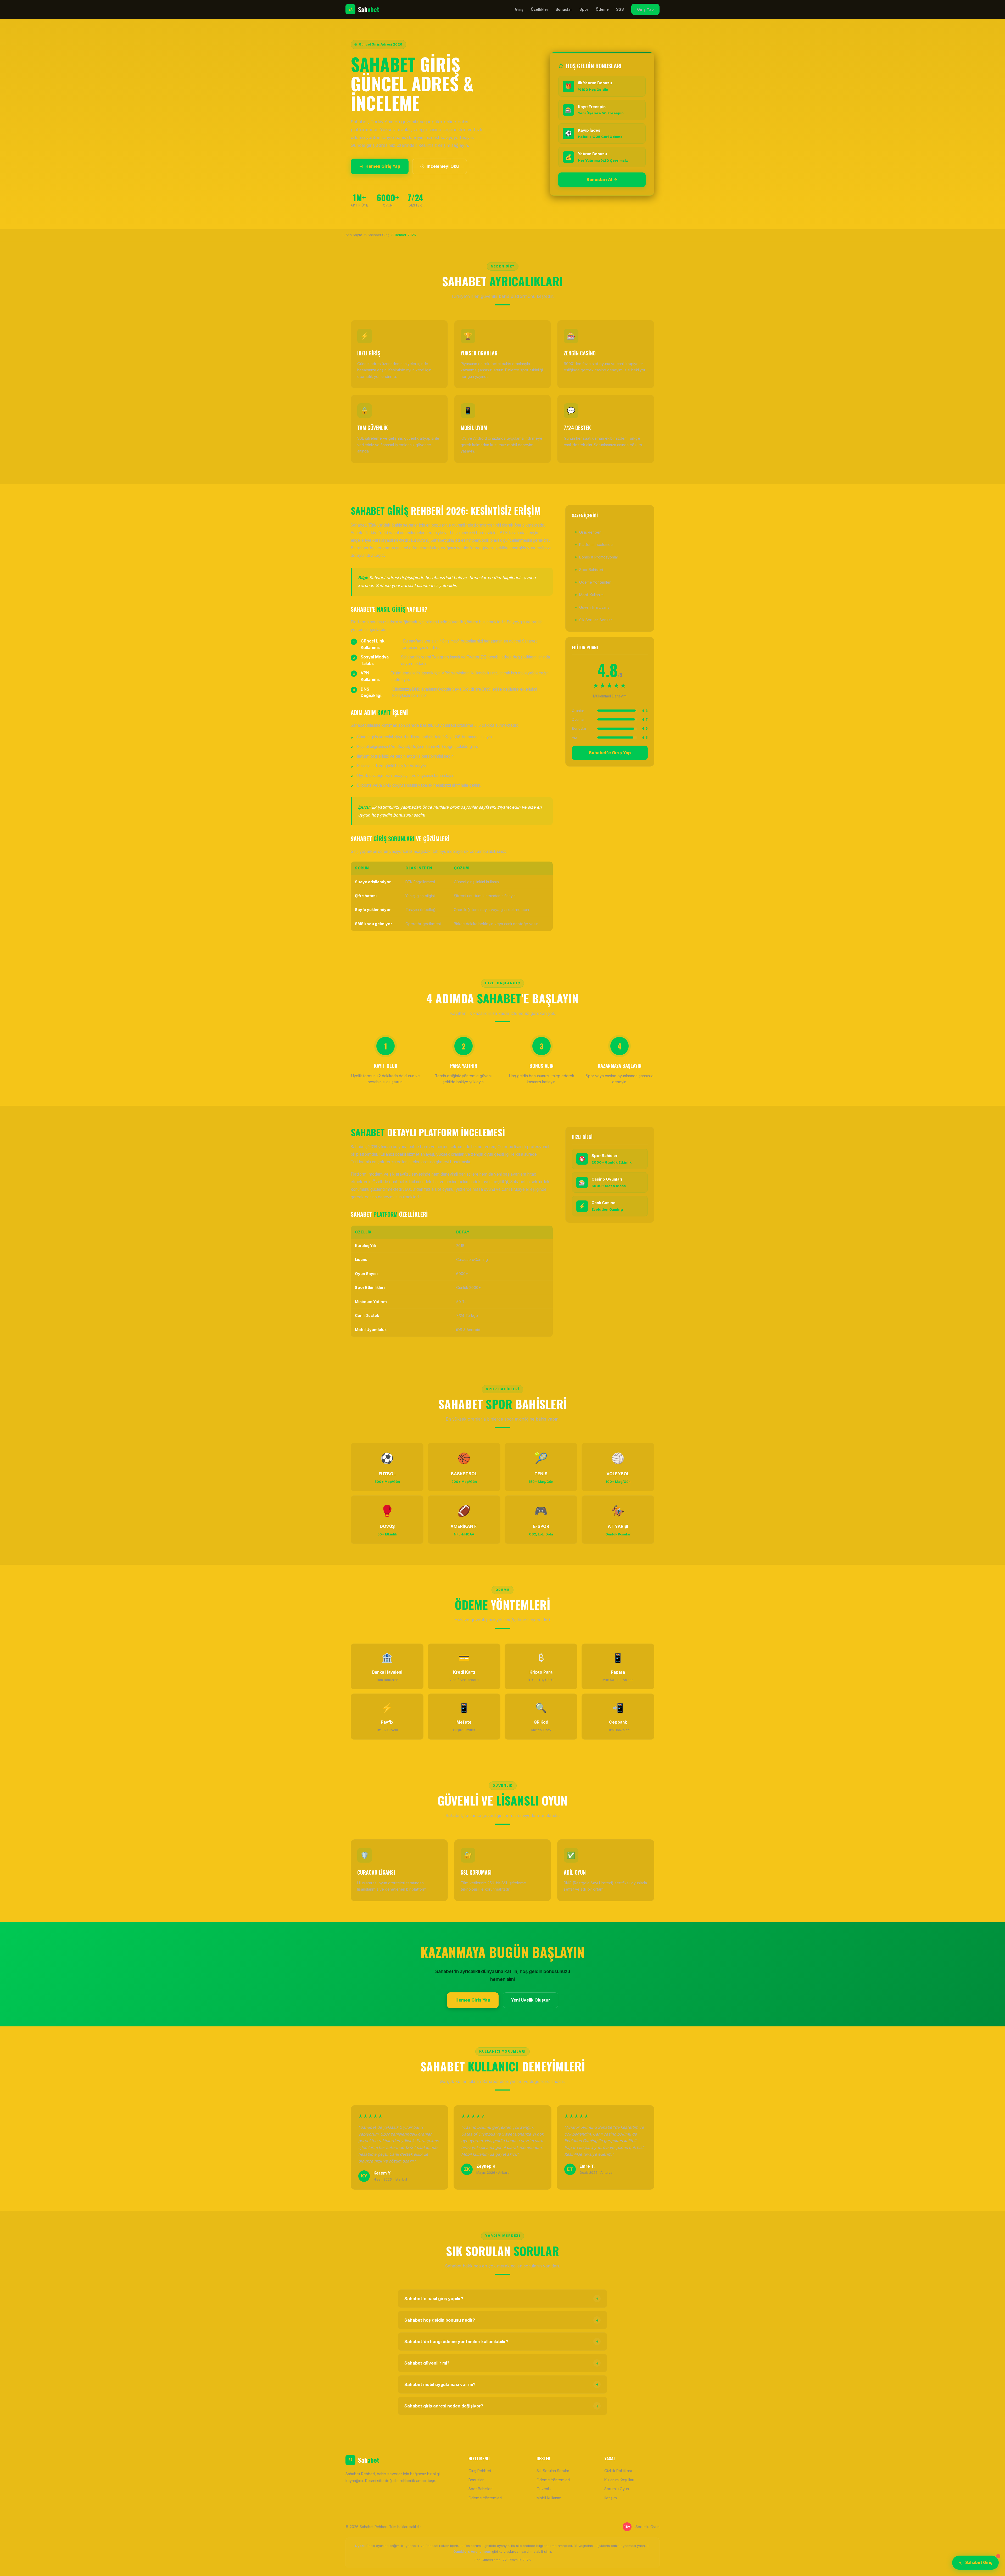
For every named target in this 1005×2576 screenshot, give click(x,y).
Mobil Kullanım (591, 595)
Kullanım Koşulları (619, 2480)
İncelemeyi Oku (443, 166)
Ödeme (602, 9)
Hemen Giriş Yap (383, 166)
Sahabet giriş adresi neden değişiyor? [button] (502, 2406)
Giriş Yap (645, 9)
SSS (620, 9)
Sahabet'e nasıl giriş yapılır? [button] (502, 2299)
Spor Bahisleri (591, 570)
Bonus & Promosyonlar (599, 557)
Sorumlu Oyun (617, 2489)
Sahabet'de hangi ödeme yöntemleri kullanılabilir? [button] (502, 2342)
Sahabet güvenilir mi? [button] (502, 2363)
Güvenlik (544, 2489)
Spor (584, 9)
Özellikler (540, 9)
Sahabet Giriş (979, 2563)
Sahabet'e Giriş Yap (610, 753)
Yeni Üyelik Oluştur (531, 2000)
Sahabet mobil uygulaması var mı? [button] (502, 2384)
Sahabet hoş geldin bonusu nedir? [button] (502, 2320)
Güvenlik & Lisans (594, 607)
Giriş (519, 9)
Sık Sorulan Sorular (596, 620)
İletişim (611, 2498)
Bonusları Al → (602, 180)
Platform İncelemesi (596, 544)
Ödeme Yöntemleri (595, 582)
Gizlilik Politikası (618, 2471)
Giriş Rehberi (590, 532)
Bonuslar (564, 9)
